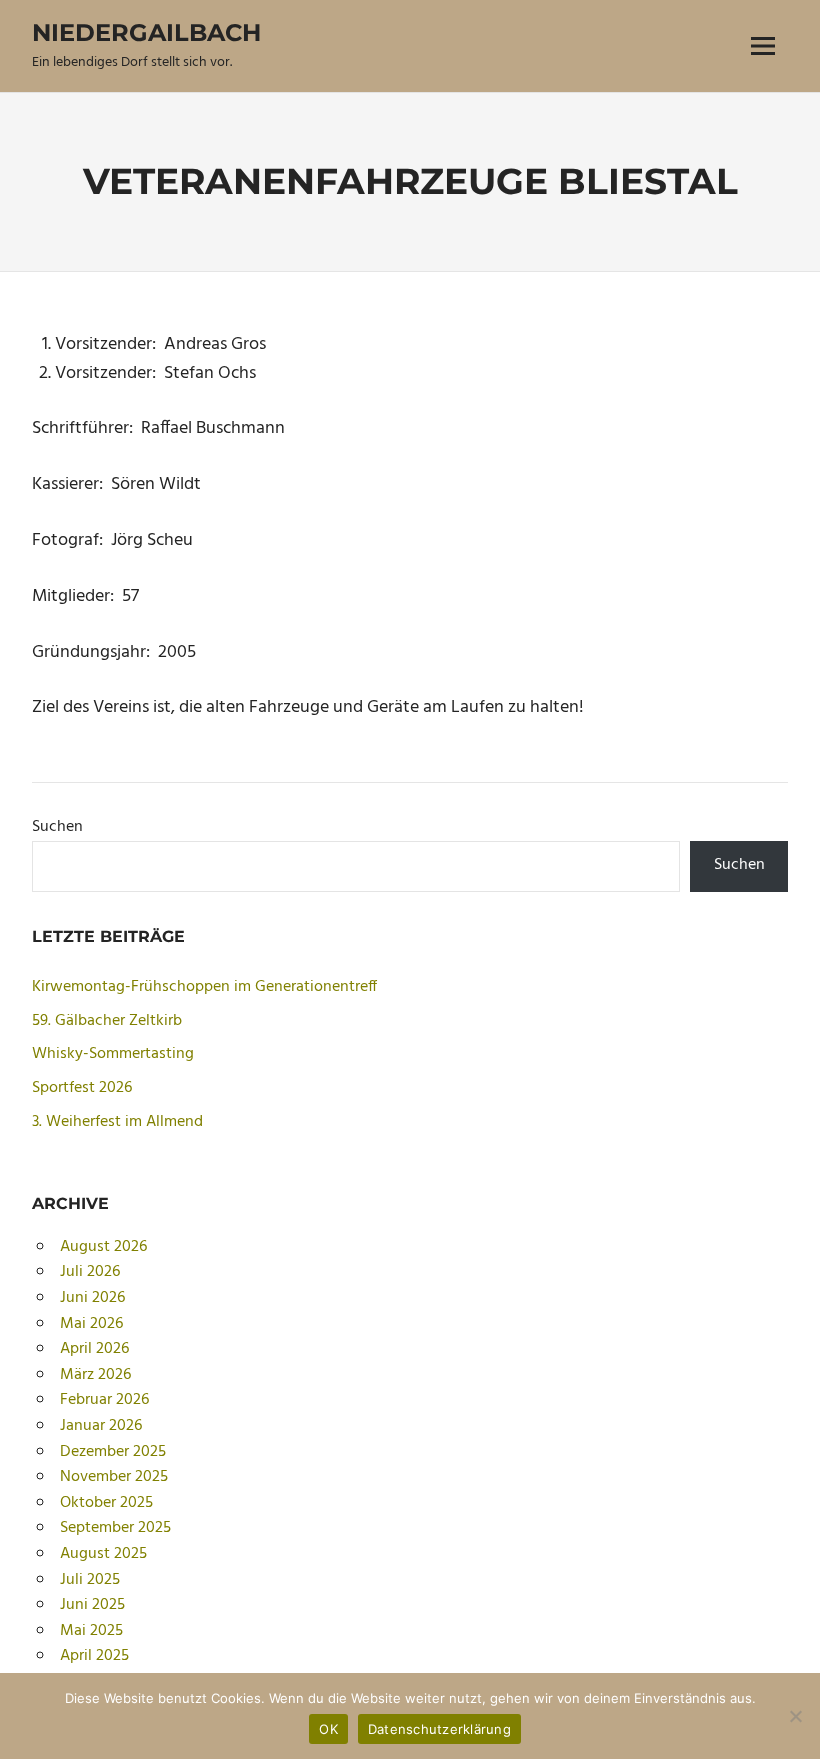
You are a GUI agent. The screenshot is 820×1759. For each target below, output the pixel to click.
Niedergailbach (146, 32)
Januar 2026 (101, 1426)
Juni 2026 (92, 1298)
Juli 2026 (90, 1272)
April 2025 (94, 1656)
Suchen (57, 827)
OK (328, 1729)
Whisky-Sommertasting (113, 1054)
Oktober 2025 (106, 1503)
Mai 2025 (91, 1631)
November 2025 (114, 1477)
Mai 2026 (91, 1324)
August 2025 (103, 1554)
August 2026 (103, 1247)
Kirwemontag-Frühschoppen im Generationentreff (204, 987)
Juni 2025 (92, 1605)
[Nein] (795, 1716)
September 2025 (115, 1528)
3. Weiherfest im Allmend (117, 1122)
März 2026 (95, 1375)
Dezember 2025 (113, 1452)
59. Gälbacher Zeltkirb (107, 1021)
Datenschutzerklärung (439, 1729)
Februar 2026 (104, 1400)
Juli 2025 (90, 1580)
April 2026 (94, 1349)
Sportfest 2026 (82, 1088)
